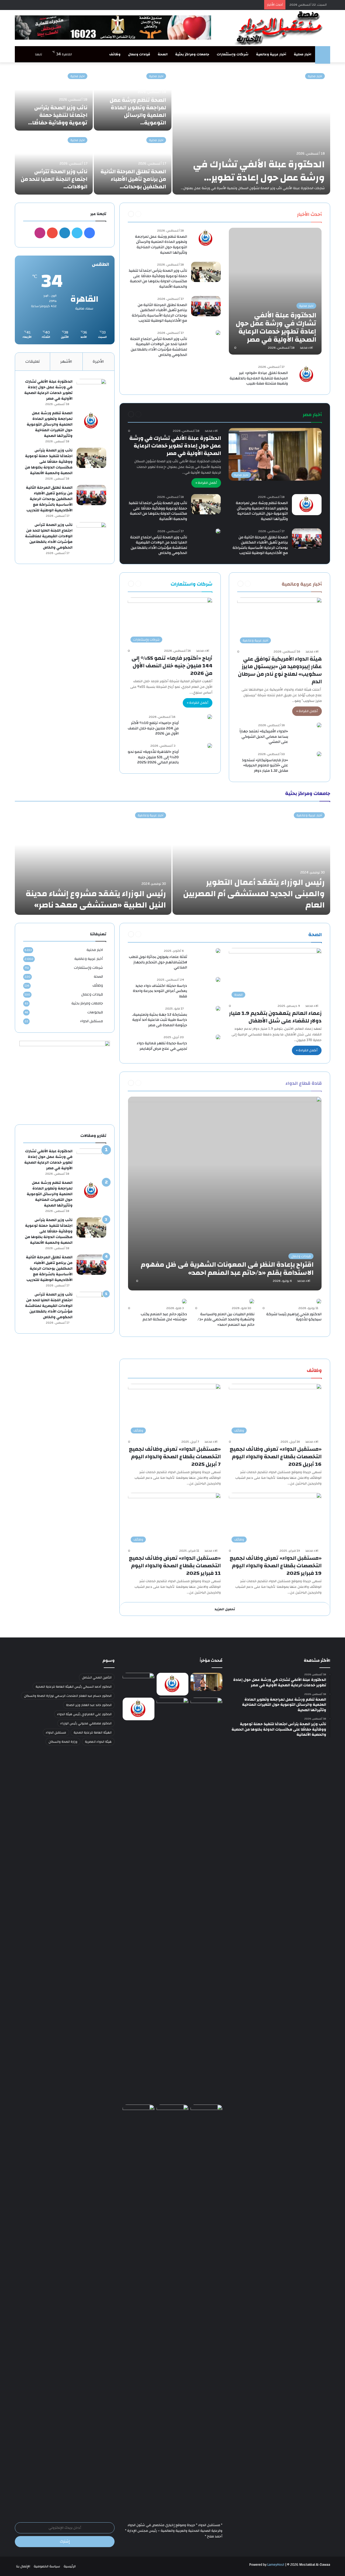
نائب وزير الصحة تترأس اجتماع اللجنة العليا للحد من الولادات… (54, 179)
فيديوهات (95, 1012)
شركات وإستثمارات (233, 54)
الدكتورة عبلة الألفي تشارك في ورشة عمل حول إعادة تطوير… (259, 171)
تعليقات (33, 361)
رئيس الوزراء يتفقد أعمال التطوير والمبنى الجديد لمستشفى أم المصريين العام (254, 894)
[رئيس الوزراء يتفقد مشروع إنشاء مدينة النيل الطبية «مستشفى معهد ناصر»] (93, 861)
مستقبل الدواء (92, 1021)
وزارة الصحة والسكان (63, 1742)
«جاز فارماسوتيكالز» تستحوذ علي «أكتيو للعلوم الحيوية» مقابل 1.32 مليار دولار (265, 765)
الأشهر (66, 361)
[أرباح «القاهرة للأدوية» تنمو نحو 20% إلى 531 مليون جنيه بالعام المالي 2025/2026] (210, 746)
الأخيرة (98, 361)
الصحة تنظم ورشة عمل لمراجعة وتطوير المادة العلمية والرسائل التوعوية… (138, 111)
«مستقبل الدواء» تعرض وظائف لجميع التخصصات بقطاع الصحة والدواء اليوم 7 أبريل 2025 (175, 1457)
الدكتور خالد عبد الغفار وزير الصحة (89, 1705)
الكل (286, 214)
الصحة (163, 54)
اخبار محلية (303, 54)
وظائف (115, 54)
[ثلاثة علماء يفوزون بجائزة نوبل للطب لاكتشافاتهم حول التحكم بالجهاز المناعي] (218, 951)
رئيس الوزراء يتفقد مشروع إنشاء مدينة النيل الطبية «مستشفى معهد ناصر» (96, 899)
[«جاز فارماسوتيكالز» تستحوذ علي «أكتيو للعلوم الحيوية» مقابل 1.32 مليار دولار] (319, 754)
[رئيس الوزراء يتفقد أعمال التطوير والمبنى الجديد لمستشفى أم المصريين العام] (251, 861)
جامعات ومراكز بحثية (192, 54)
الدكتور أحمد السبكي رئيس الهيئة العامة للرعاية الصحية (74, 1687)
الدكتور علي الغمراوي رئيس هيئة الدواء (84, 1714)
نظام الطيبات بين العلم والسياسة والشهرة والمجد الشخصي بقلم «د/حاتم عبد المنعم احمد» (226, 1319)
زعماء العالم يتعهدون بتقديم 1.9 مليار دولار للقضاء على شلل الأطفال (275, 1017)
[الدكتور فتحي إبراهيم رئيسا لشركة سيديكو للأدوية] (319, 1301)
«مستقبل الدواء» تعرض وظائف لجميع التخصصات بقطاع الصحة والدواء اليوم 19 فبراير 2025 (276, 1566)
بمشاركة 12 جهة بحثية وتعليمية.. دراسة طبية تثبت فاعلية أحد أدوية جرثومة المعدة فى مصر (159, 1020)
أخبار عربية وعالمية (271, 54)
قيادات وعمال (139, 54)
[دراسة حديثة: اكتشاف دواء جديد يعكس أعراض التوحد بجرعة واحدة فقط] (218, 980)
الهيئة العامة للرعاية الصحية (93, 1732)
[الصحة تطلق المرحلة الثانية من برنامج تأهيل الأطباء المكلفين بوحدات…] (133, 163)
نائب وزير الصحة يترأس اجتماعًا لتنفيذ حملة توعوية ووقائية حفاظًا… (58, 115)
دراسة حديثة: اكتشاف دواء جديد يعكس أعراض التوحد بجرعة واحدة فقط (160, 991)
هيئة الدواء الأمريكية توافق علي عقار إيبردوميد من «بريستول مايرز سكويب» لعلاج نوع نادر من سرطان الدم (280, 670)
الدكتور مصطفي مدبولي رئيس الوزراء (86, 1723)
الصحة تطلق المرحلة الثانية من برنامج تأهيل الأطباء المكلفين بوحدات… (133, 179)
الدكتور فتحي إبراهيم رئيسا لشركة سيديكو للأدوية (294, 1317)
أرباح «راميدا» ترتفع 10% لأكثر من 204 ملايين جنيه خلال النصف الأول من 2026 (153, 728)
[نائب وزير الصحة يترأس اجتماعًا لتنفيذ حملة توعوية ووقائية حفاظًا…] (54, 99)
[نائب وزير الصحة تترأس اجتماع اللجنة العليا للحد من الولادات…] (54, 163)
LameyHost (276, 2565)
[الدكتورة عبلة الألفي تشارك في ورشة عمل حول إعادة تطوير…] (251, 131)
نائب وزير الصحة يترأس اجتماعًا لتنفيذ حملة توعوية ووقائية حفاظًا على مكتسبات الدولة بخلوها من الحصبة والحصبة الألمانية (158, 279)
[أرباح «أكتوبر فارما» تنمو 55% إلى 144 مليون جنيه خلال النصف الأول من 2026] (139, 2114)
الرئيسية (70, 2566)
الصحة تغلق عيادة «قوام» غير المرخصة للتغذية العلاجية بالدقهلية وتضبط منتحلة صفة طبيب (259, 378)
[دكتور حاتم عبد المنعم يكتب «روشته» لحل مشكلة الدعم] (184, 1301)
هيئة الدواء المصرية (98, 1742)
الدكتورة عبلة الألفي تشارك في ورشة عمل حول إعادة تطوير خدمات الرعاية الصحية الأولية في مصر (175, 446)
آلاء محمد (306, 348)
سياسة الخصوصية (47, 2566)
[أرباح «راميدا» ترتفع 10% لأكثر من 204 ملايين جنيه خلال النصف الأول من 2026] (210, 717)
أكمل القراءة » (206, 483)
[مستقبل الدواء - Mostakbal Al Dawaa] (280, 28)
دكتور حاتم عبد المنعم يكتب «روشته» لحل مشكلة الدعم (164, 1317)
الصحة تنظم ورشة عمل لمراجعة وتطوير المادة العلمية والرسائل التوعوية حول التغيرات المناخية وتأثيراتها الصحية (161, 245)
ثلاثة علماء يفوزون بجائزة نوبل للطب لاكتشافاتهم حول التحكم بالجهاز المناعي (158, 962)
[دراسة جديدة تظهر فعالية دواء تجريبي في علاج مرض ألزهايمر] (218, 1037)
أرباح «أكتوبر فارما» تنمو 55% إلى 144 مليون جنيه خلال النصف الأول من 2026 (172, 666)
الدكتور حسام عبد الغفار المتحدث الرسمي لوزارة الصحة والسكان (68, 1696)
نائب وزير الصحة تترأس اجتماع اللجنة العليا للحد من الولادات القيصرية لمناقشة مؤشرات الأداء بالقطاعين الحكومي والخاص (159, 347)
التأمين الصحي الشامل (97, 1677)
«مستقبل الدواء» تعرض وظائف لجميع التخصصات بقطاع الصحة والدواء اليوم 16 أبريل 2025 (276, 1457)
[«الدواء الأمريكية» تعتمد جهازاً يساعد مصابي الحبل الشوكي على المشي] (319, 725)
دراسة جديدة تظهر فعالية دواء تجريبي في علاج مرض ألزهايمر (162, 1046)
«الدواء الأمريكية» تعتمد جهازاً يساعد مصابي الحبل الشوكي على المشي (264, 737)
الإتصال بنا (23, 2566)
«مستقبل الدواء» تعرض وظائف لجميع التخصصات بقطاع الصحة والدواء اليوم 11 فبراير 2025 (175, 1566)
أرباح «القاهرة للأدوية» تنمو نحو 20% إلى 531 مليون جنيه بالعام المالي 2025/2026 (153, 757)
